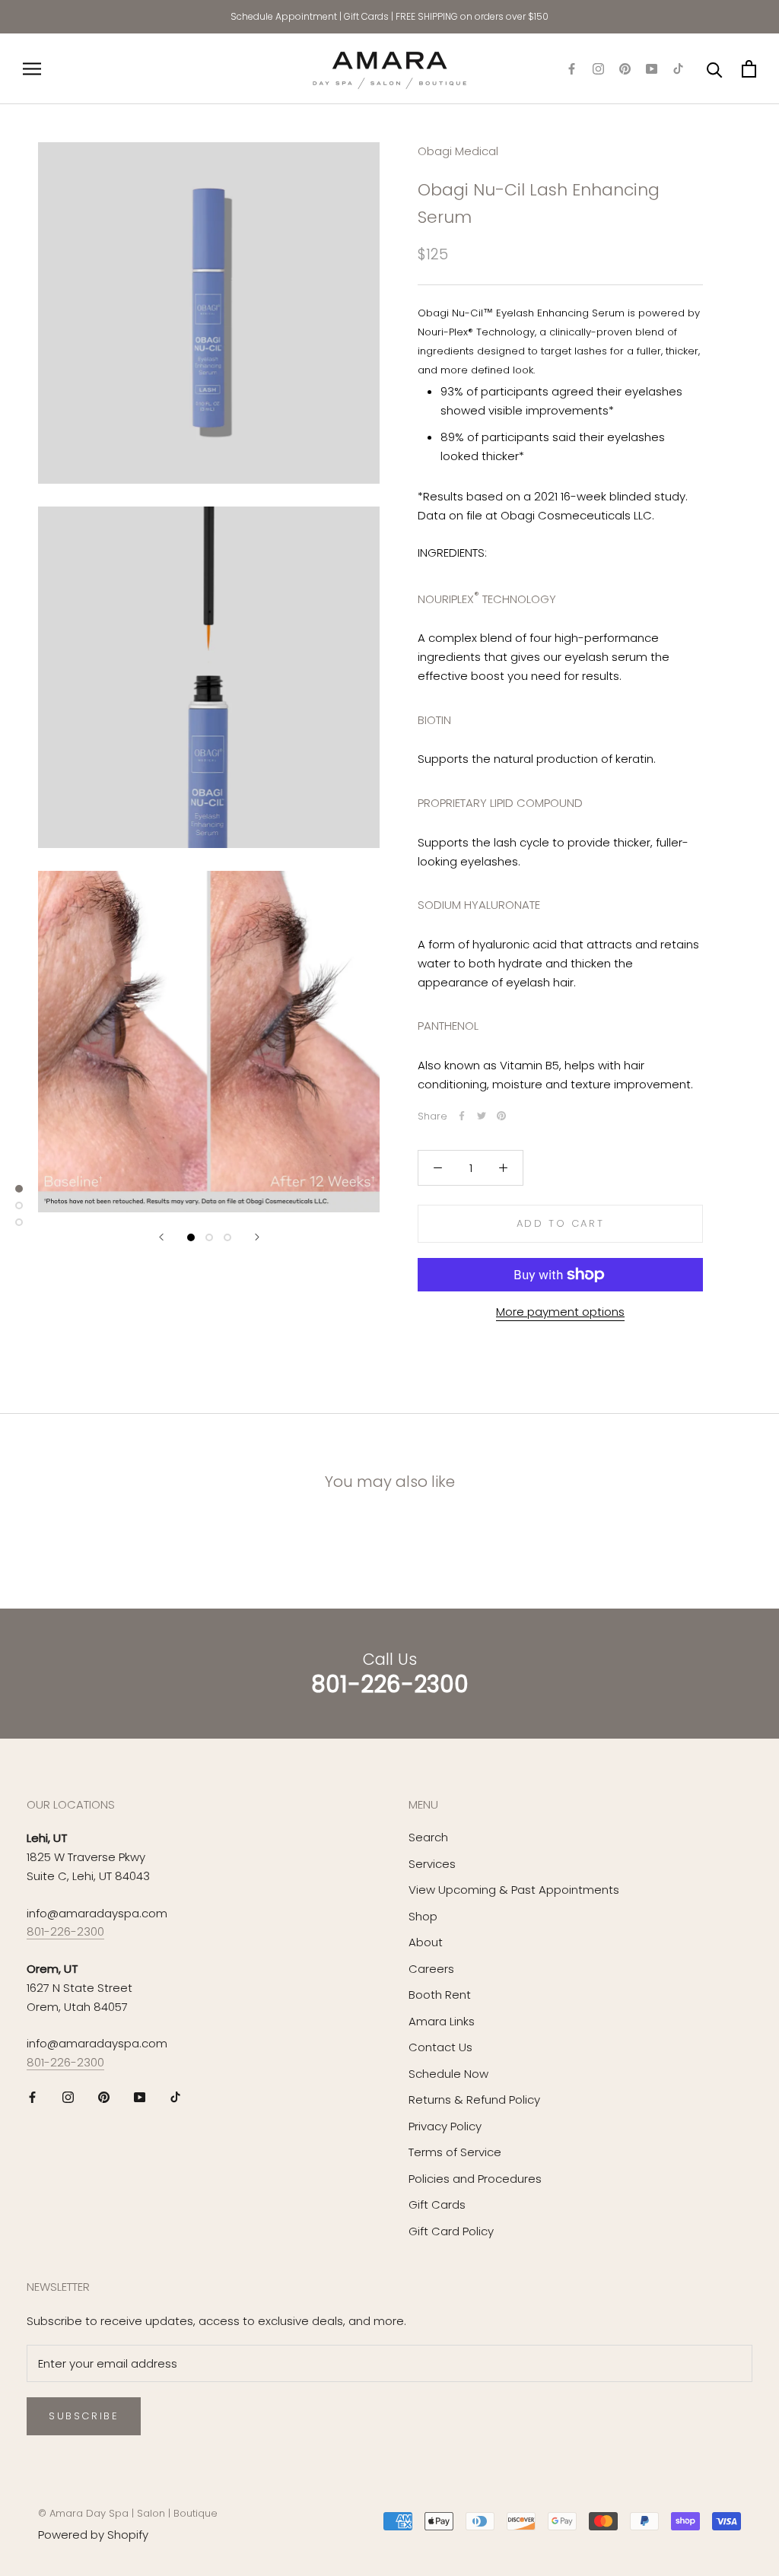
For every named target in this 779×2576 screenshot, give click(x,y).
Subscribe (84, 2416)
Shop (423, 1916)
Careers (431, 1969)
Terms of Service (455, 2152)
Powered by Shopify (93, 2535)
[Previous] (161, 1237)
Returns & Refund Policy (474, 2100)
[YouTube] (652, 69)
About (426, 1942)
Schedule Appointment (284, 16)
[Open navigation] (32, 69)
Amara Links (442, 2021)
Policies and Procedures (475, 2179)
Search (428, 1837)
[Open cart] (749, 69)
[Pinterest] (625, 69)
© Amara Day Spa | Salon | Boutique (128, 2513)
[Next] (257, 1237)
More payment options (560, 1312)
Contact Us (440, 2047)
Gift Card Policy (451, 2231)
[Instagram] (598, 69)
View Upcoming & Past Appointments (514, 1890)
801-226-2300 (65, 1931)
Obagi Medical (458, 151)
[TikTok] (678, 69)
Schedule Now (448, 2074)
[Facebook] (572, 69)
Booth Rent (440, 1995)
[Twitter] (482, 1116)
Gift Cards (366, 16)
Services (432, 1864)
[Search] (715, 69)
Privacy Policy (445, 2126)
